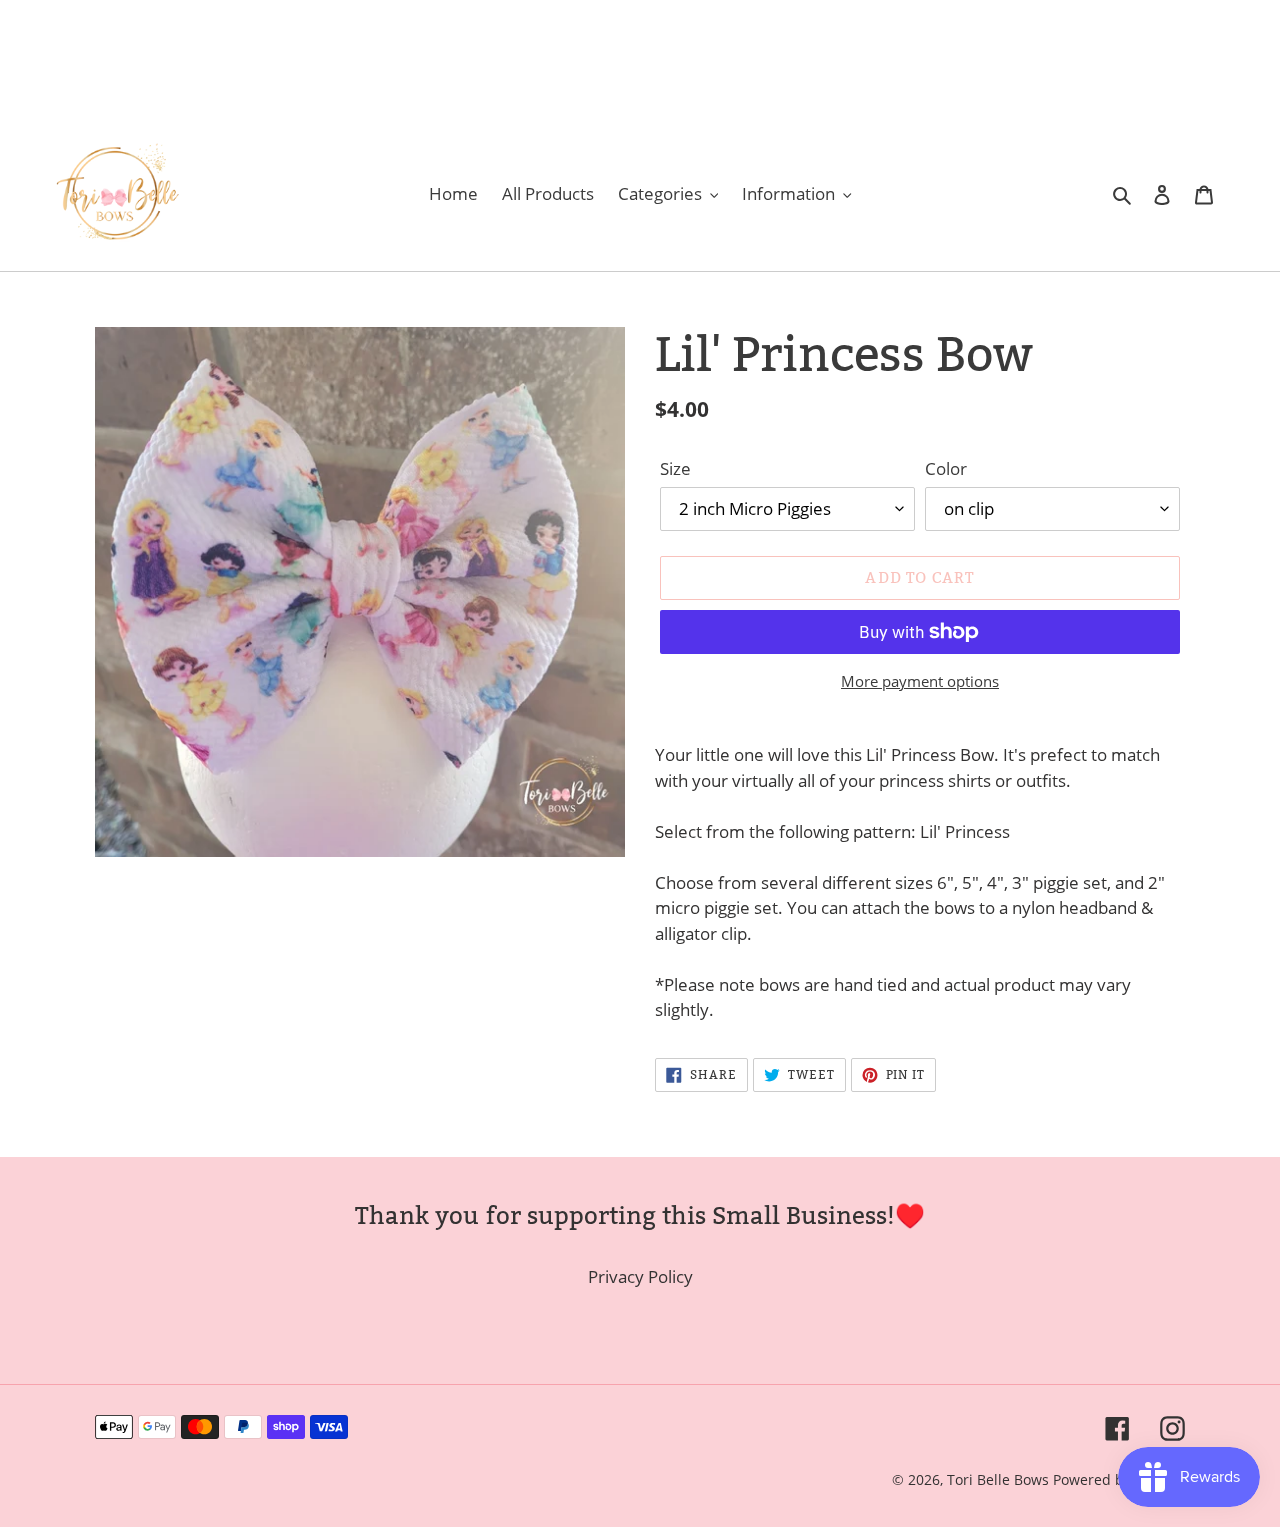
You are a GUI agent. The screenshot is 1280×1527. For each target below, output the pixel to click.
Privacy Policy (640, 1276)
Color (946, 468)
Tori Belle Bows (1000, 1479)
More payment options (920, 681)
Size (675, 468)
